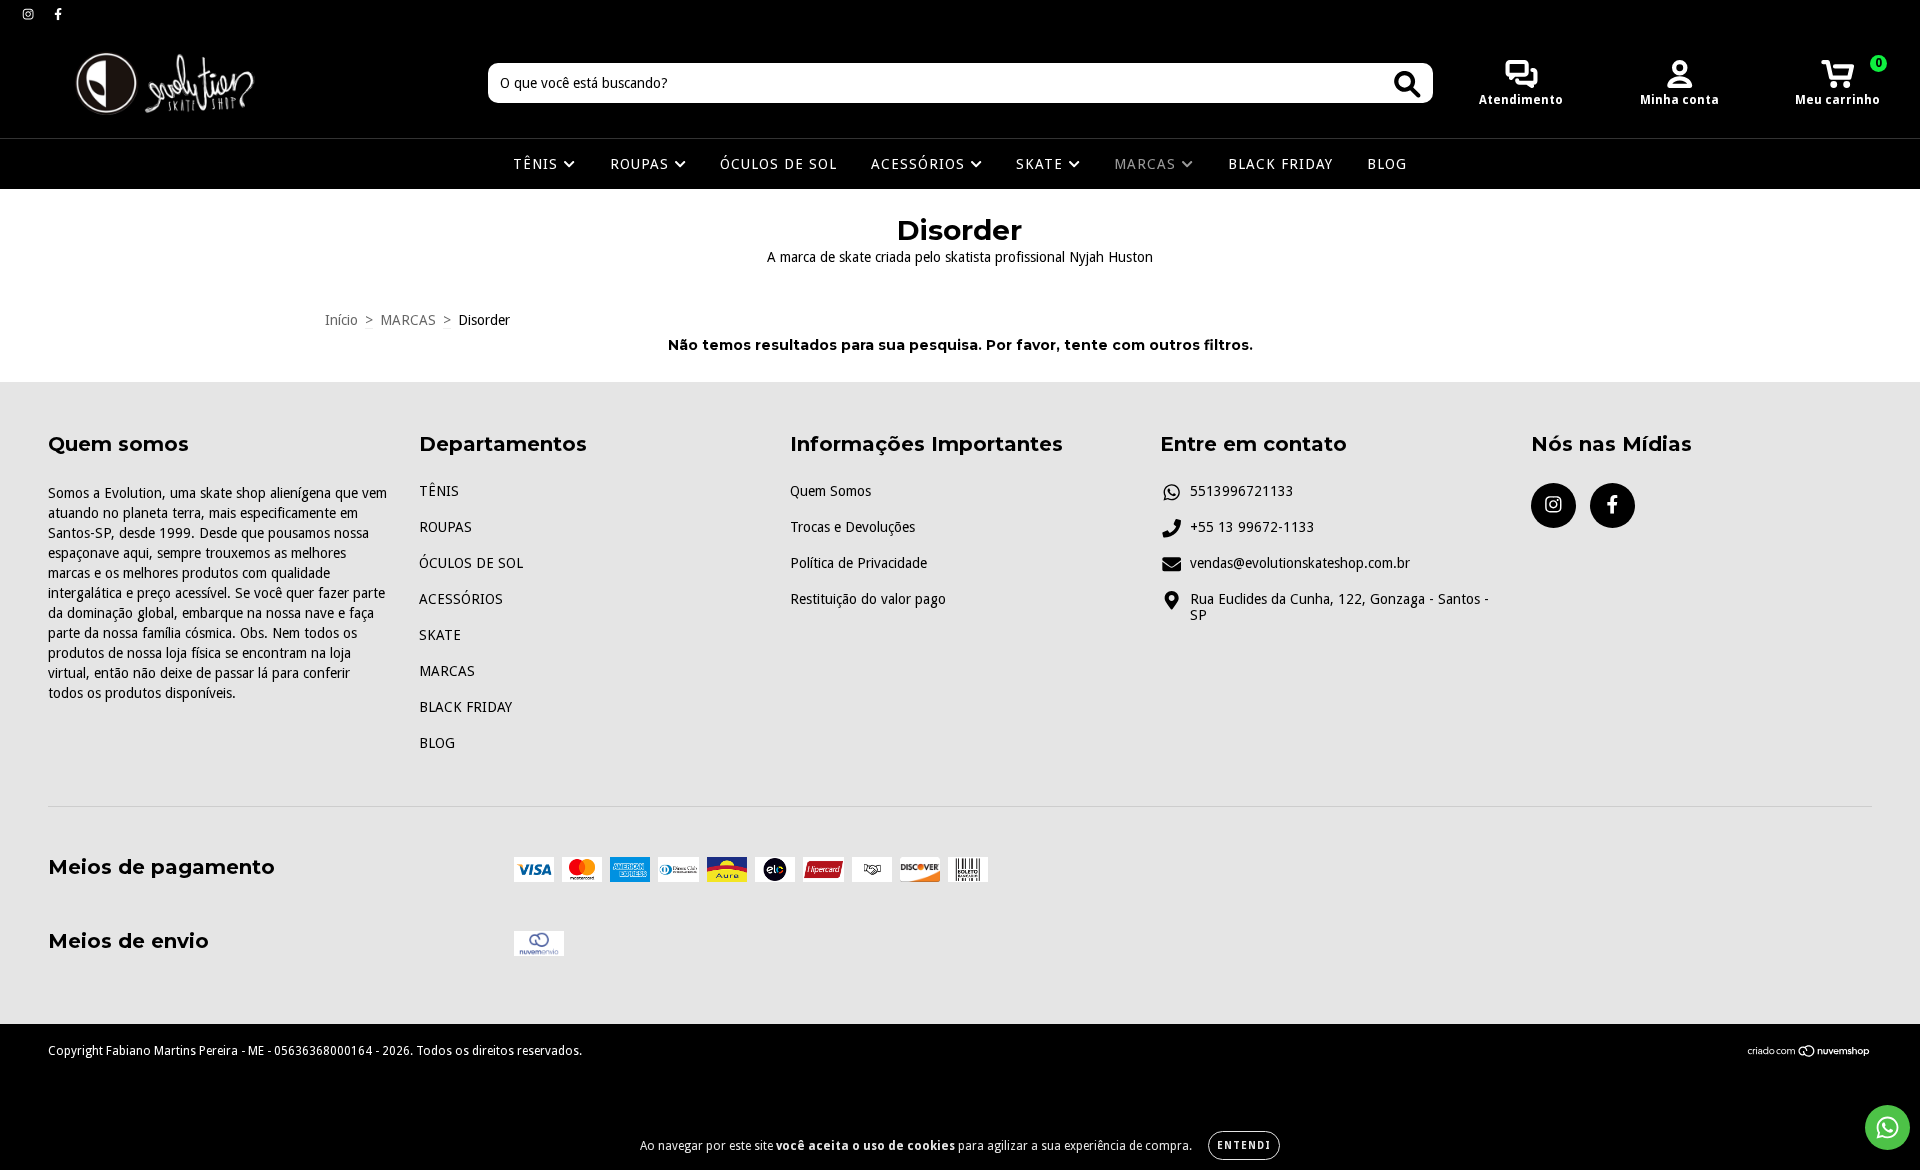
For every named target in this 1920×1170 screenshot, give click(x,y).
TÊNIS (538, 164)
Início (341, 320)
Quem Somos (830, 491)
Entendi (1244, 1145)
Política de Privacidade (858, 563)
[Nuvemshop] (1809, 1054)
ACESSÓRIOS (920, 164)
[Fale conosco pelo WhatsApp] (1887, 1127)
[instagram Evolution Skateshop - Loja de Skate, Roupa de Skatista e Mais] (30, 14)
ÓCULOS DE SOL (778, 164)
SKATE (1042, 164)
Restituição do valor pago (868, 599)
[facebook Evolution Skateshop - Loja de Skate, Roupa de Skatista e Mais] (58, 14)
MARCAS (1147, 164)
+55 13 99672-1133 (1252, 527)
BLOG (1387, 164)
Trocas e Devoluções (852, 527)
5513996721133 (1242, 491)
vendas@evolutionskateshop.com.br (1300, 563)
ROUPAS (642, 164)
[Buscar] (1407, 84)
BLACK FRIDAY (1280, 164)
